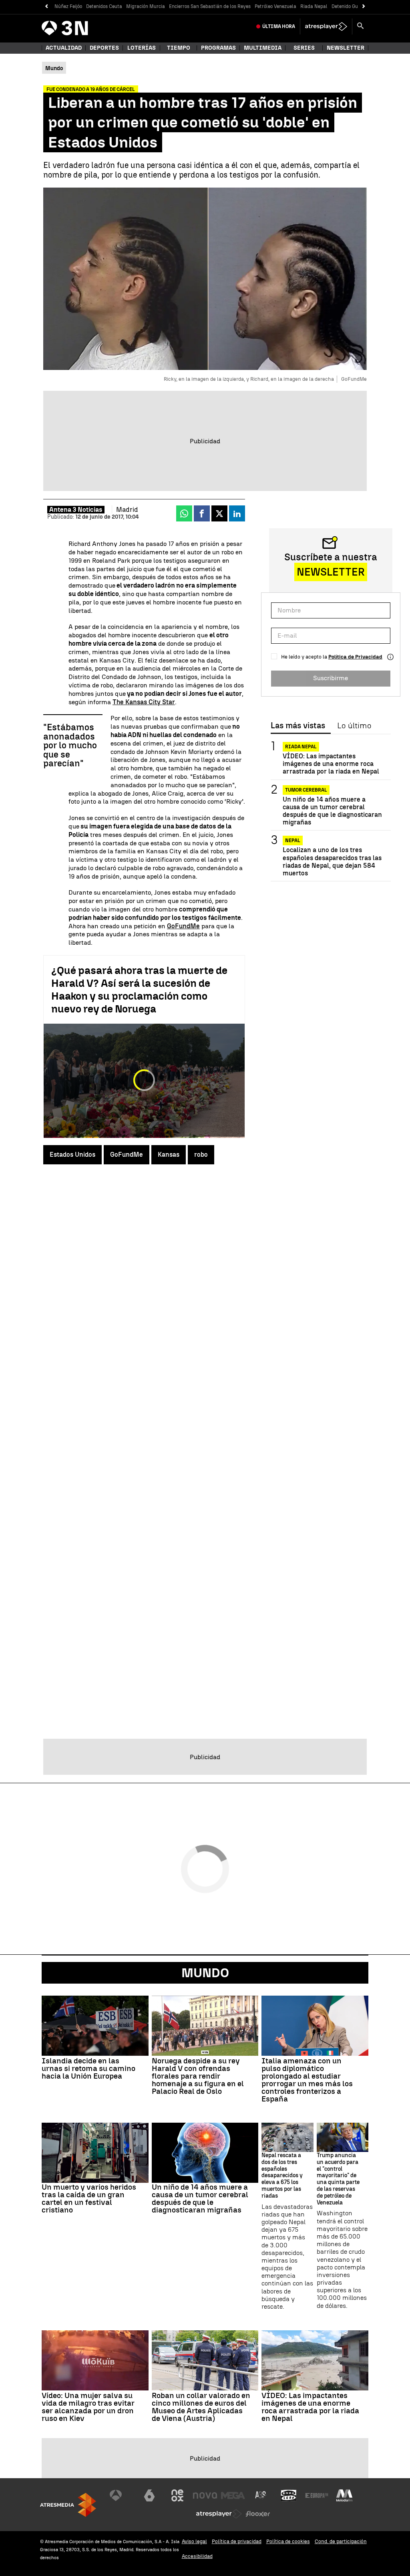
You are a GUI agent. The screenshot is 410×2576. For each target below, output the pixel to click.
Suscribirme (331, 678)
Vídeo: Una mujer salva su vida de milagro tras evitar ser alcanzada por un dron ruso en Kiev (88, 2407)
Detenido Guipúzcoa (353, 6)
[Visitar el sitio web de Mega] (233, 2495)
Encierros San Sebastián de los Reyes (210, 6)
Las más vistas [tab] (298, 726)
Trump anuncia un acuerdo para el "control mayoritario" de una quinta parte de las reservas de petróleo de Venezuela (338, 2179)
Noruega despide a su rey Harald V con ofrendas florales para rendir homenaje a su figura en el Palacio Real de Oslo (198, 2076)
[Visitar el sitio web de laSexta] (149, 2495)
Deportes (104, 48)
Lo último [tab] (354, 726)
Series (304, 48)
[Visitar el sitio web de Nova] (205, 2495)
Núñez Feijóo (68, 6)
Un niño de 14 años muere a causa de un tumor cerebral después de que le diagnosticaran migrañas (332, 811)
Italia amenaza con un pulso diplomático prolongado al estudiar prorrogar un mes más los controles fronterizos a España (307, 2080)
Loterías (142, 48)
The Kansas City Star (144, 702)
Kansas (169, 1155)
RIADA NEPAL (301, 747)
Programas (218, 48)
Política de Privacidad (355, 657)
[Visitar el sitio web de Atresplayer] (219, 2514)
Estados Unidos (72, 1155)
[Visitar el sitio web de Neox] (177, 2495)
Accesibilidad (197, 2556)
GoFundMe (183, 926)
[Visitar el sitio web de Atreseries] (261, 2495)
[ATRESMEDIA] (68, 2505)
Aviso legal (194, 2541)
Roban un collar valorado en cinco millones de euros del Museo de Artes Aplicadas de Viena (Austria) (201, 2407)
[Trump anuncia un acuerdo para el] (343, 2137)
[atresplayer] (326, 26)
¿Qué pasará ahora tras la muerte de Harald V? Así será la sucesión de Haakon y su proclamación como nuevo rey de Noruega (139, 990)
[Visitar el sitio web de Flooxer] (258, 2514)
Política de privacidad (237, 2541)
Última (279, 26)
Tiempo (179, 48)
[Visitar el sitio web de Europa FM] (317, 2495)
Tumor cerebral (306, 790)
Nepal (293, 840)
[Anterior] (46, 7)
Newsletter (346, 48)
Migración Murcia (146, 6)
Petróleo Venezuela (275, 6)
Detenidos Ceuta (104, 6)
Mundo (205, 1973)
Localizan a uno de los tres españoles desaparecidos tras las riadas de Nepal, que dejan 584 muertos (332, 862)
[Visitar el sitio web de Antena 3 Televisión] (122, 2495)
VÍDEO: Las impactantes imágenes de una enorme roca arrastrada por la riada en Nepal (331, 764)
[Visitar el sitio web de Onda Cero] (289, 2495)
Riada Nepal (314, 6)
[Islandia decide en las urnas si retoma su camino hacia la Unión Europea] (95, 2026)
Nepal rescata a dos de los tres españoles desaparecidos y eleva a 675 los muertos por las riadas (282, 2176)
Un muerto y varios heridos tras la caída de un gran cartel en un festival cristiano (89, 2198)
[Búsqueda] (360, 26)
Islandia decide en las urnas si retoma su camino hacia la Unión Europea (88, 2068)
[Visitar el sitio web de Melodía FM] (344, 2495)
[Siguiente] (364, 7)
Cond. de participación (341, 2541)
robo (201, 1155)
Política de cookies (288, 2541)
